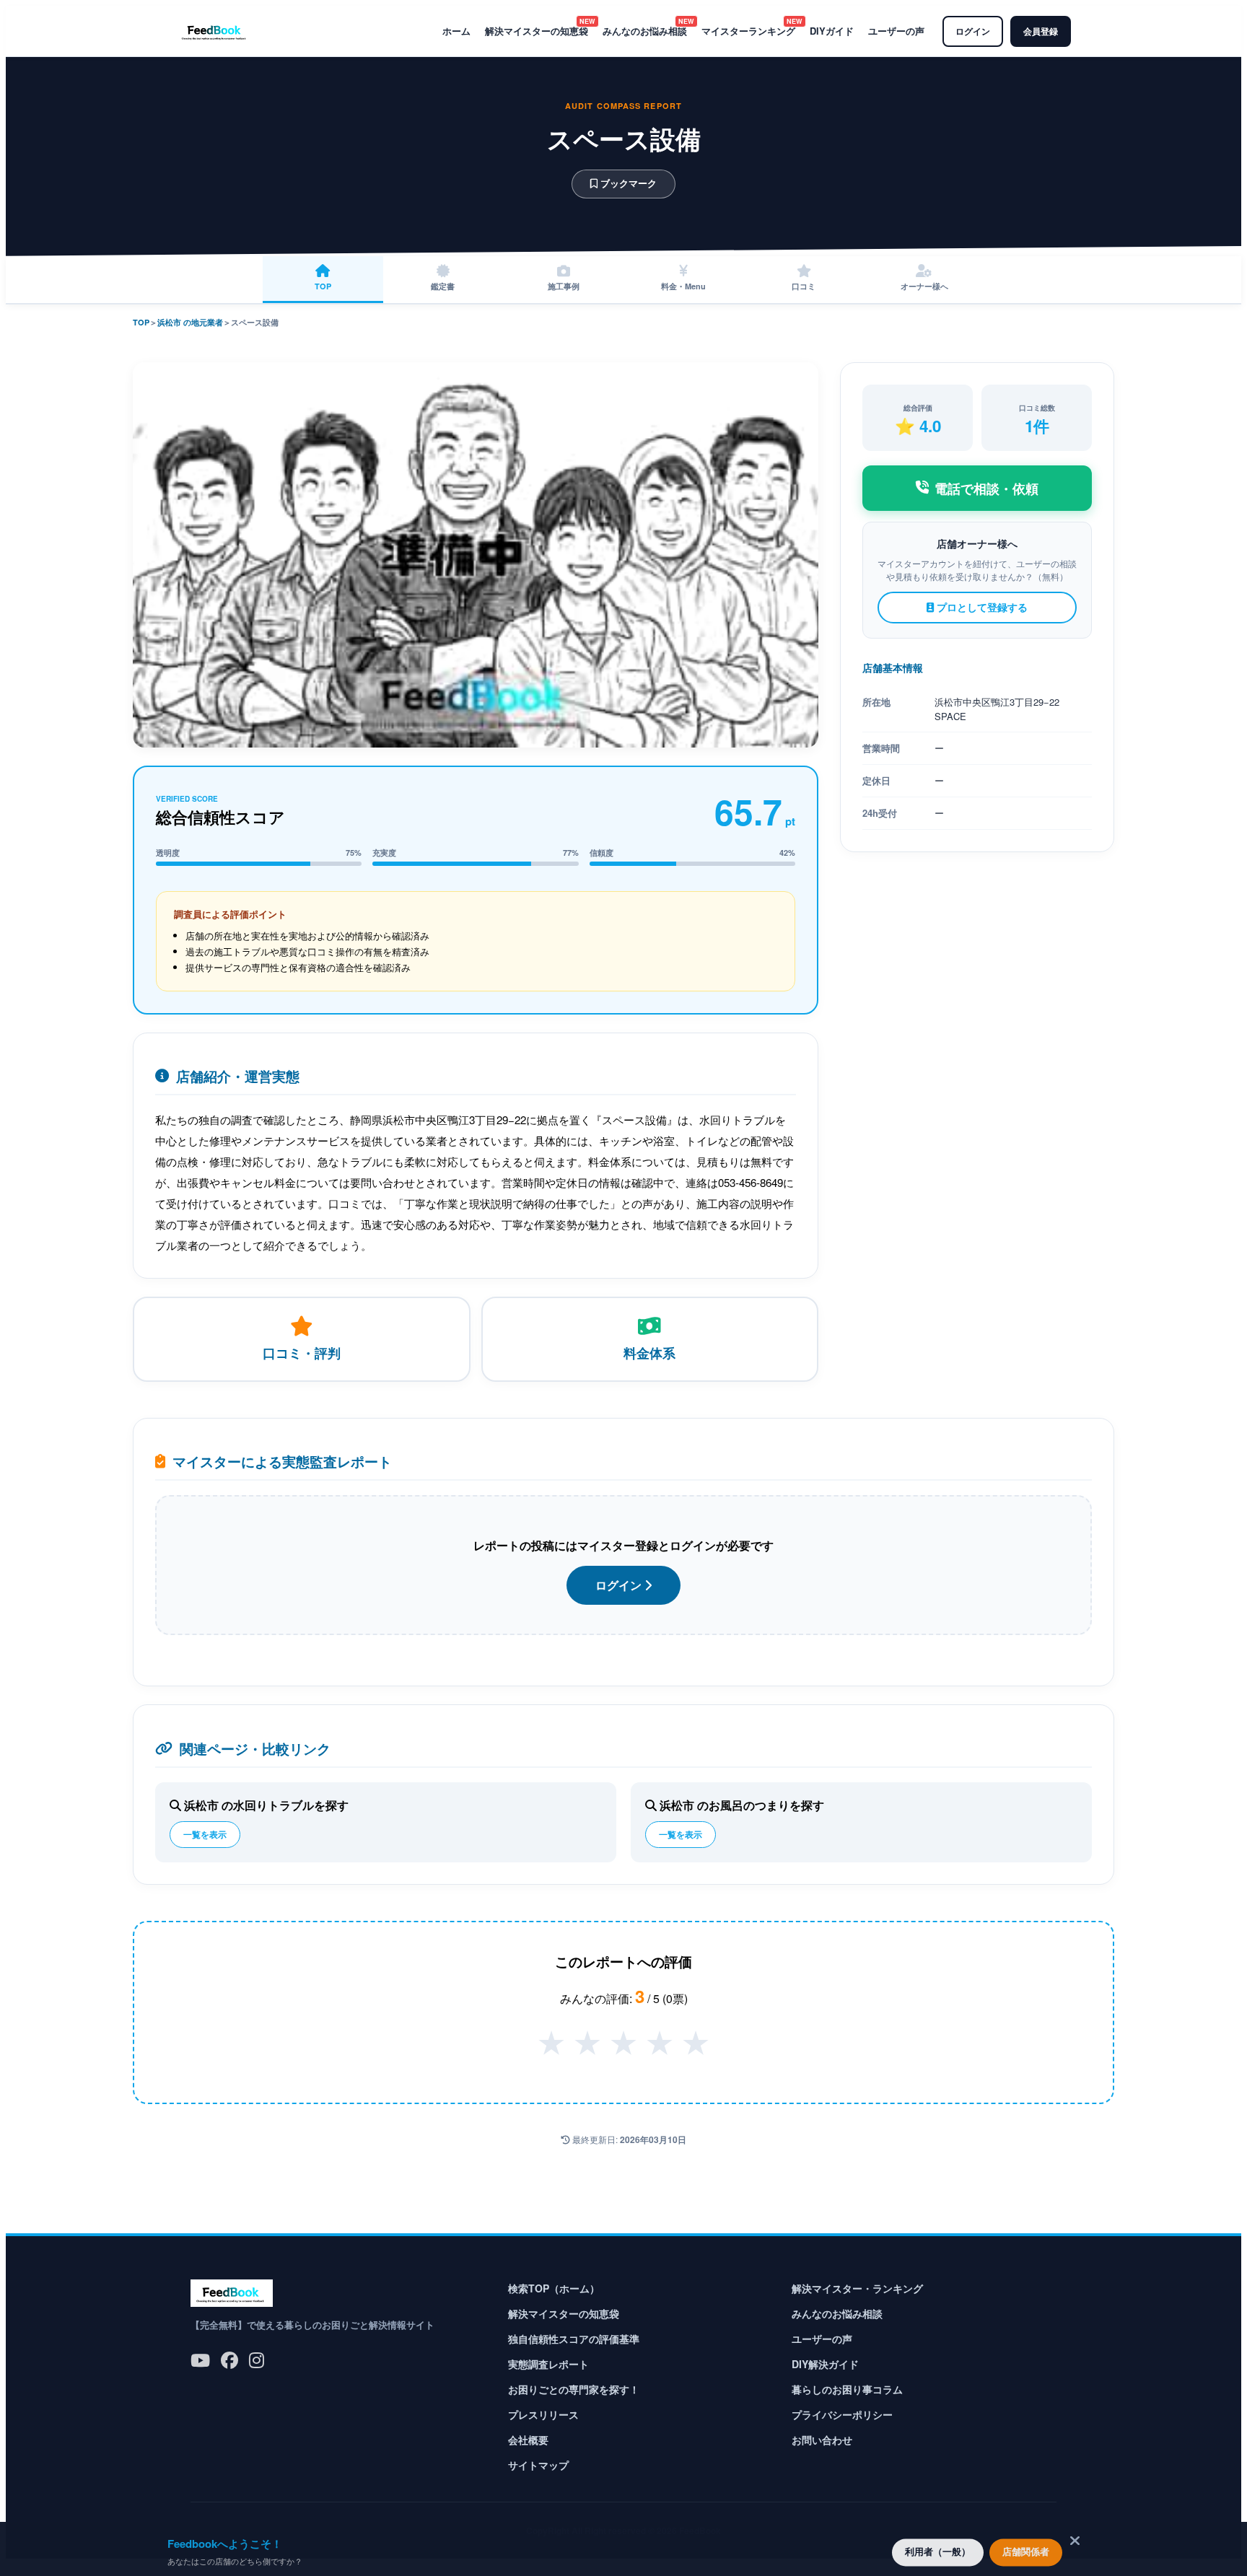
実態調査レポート (548, 2364)
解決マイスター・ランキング (857, 2288)
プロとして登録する (981, 607)
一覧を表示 (205, 1834)
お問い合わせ (822, 2440)
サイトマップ (538, 2465)
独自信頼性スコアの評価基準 (574, 2339)
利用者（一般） (938, 2549)
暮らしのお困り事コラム (847, 2389)
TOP (141, 322)
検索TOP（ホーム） (554, 2288)
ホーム (456, 31)
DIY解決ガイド (825, 2364)
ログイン (973, 31)
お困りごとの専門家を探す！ (574, 2389)
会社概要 (528, 2440)
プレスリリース (543, 2414)
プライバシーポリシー (842, 2414)
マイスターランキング (748, 31)
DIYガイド (832, 31)
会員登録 (1041, 31)
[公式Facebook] (229, 2359)
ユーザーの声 (896, 31)
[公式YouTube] (200, 2359)
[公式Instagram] (257, 2359)
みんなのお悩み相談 (645, 31)
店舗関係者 (1026, 2549)
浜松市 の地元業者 (190, 322)
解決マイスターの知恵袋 (537, 31)
